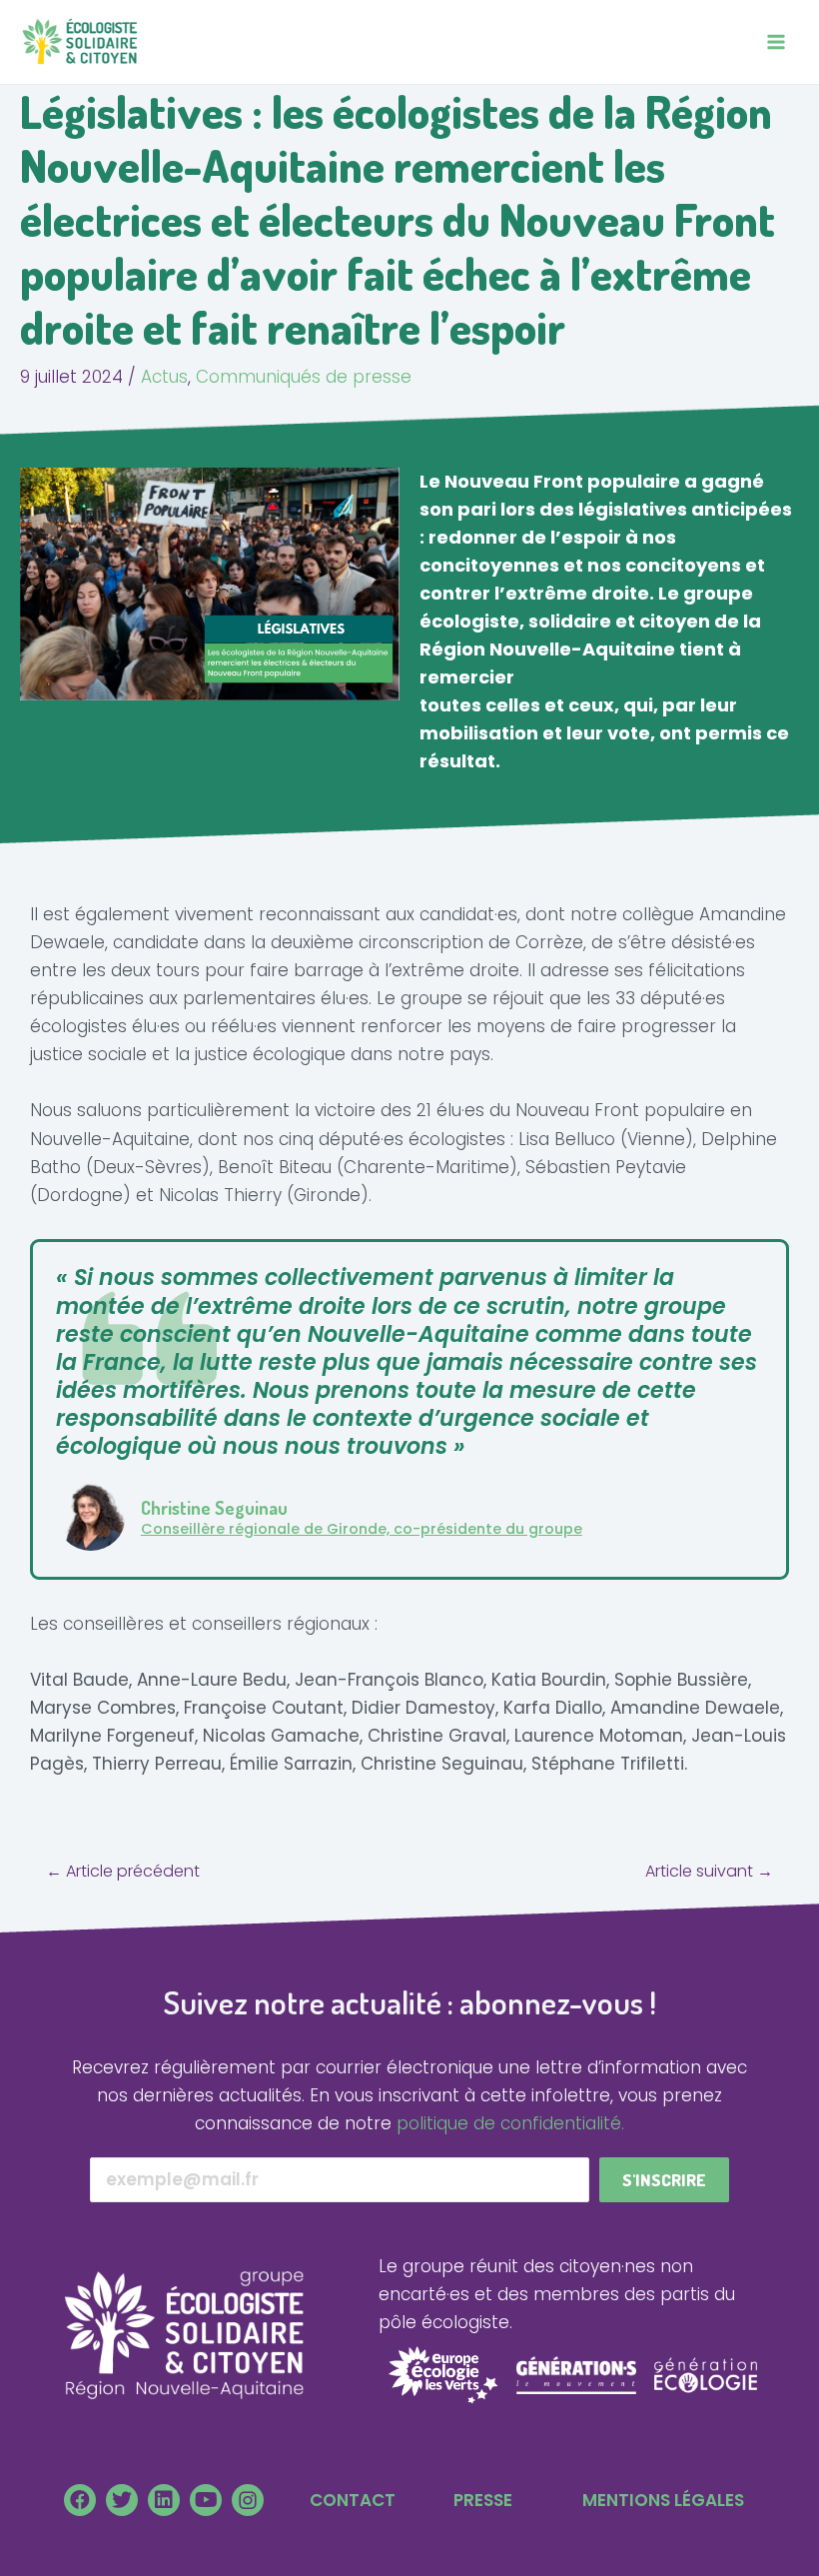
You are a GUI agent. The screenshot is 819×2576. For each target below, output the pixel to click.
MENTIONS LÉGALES (663, 2500)
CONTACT (353, 2500)
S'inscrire (664, 2180)
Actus (164, 377)
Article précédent (123, 1872)
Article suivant (709, 1872)
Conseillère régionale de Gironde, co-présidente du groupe (362, 1529)
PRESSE (483, 2500)
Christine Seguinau (214, 1508)
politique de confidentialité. (510, 2123)
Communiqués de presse (304, 377)
